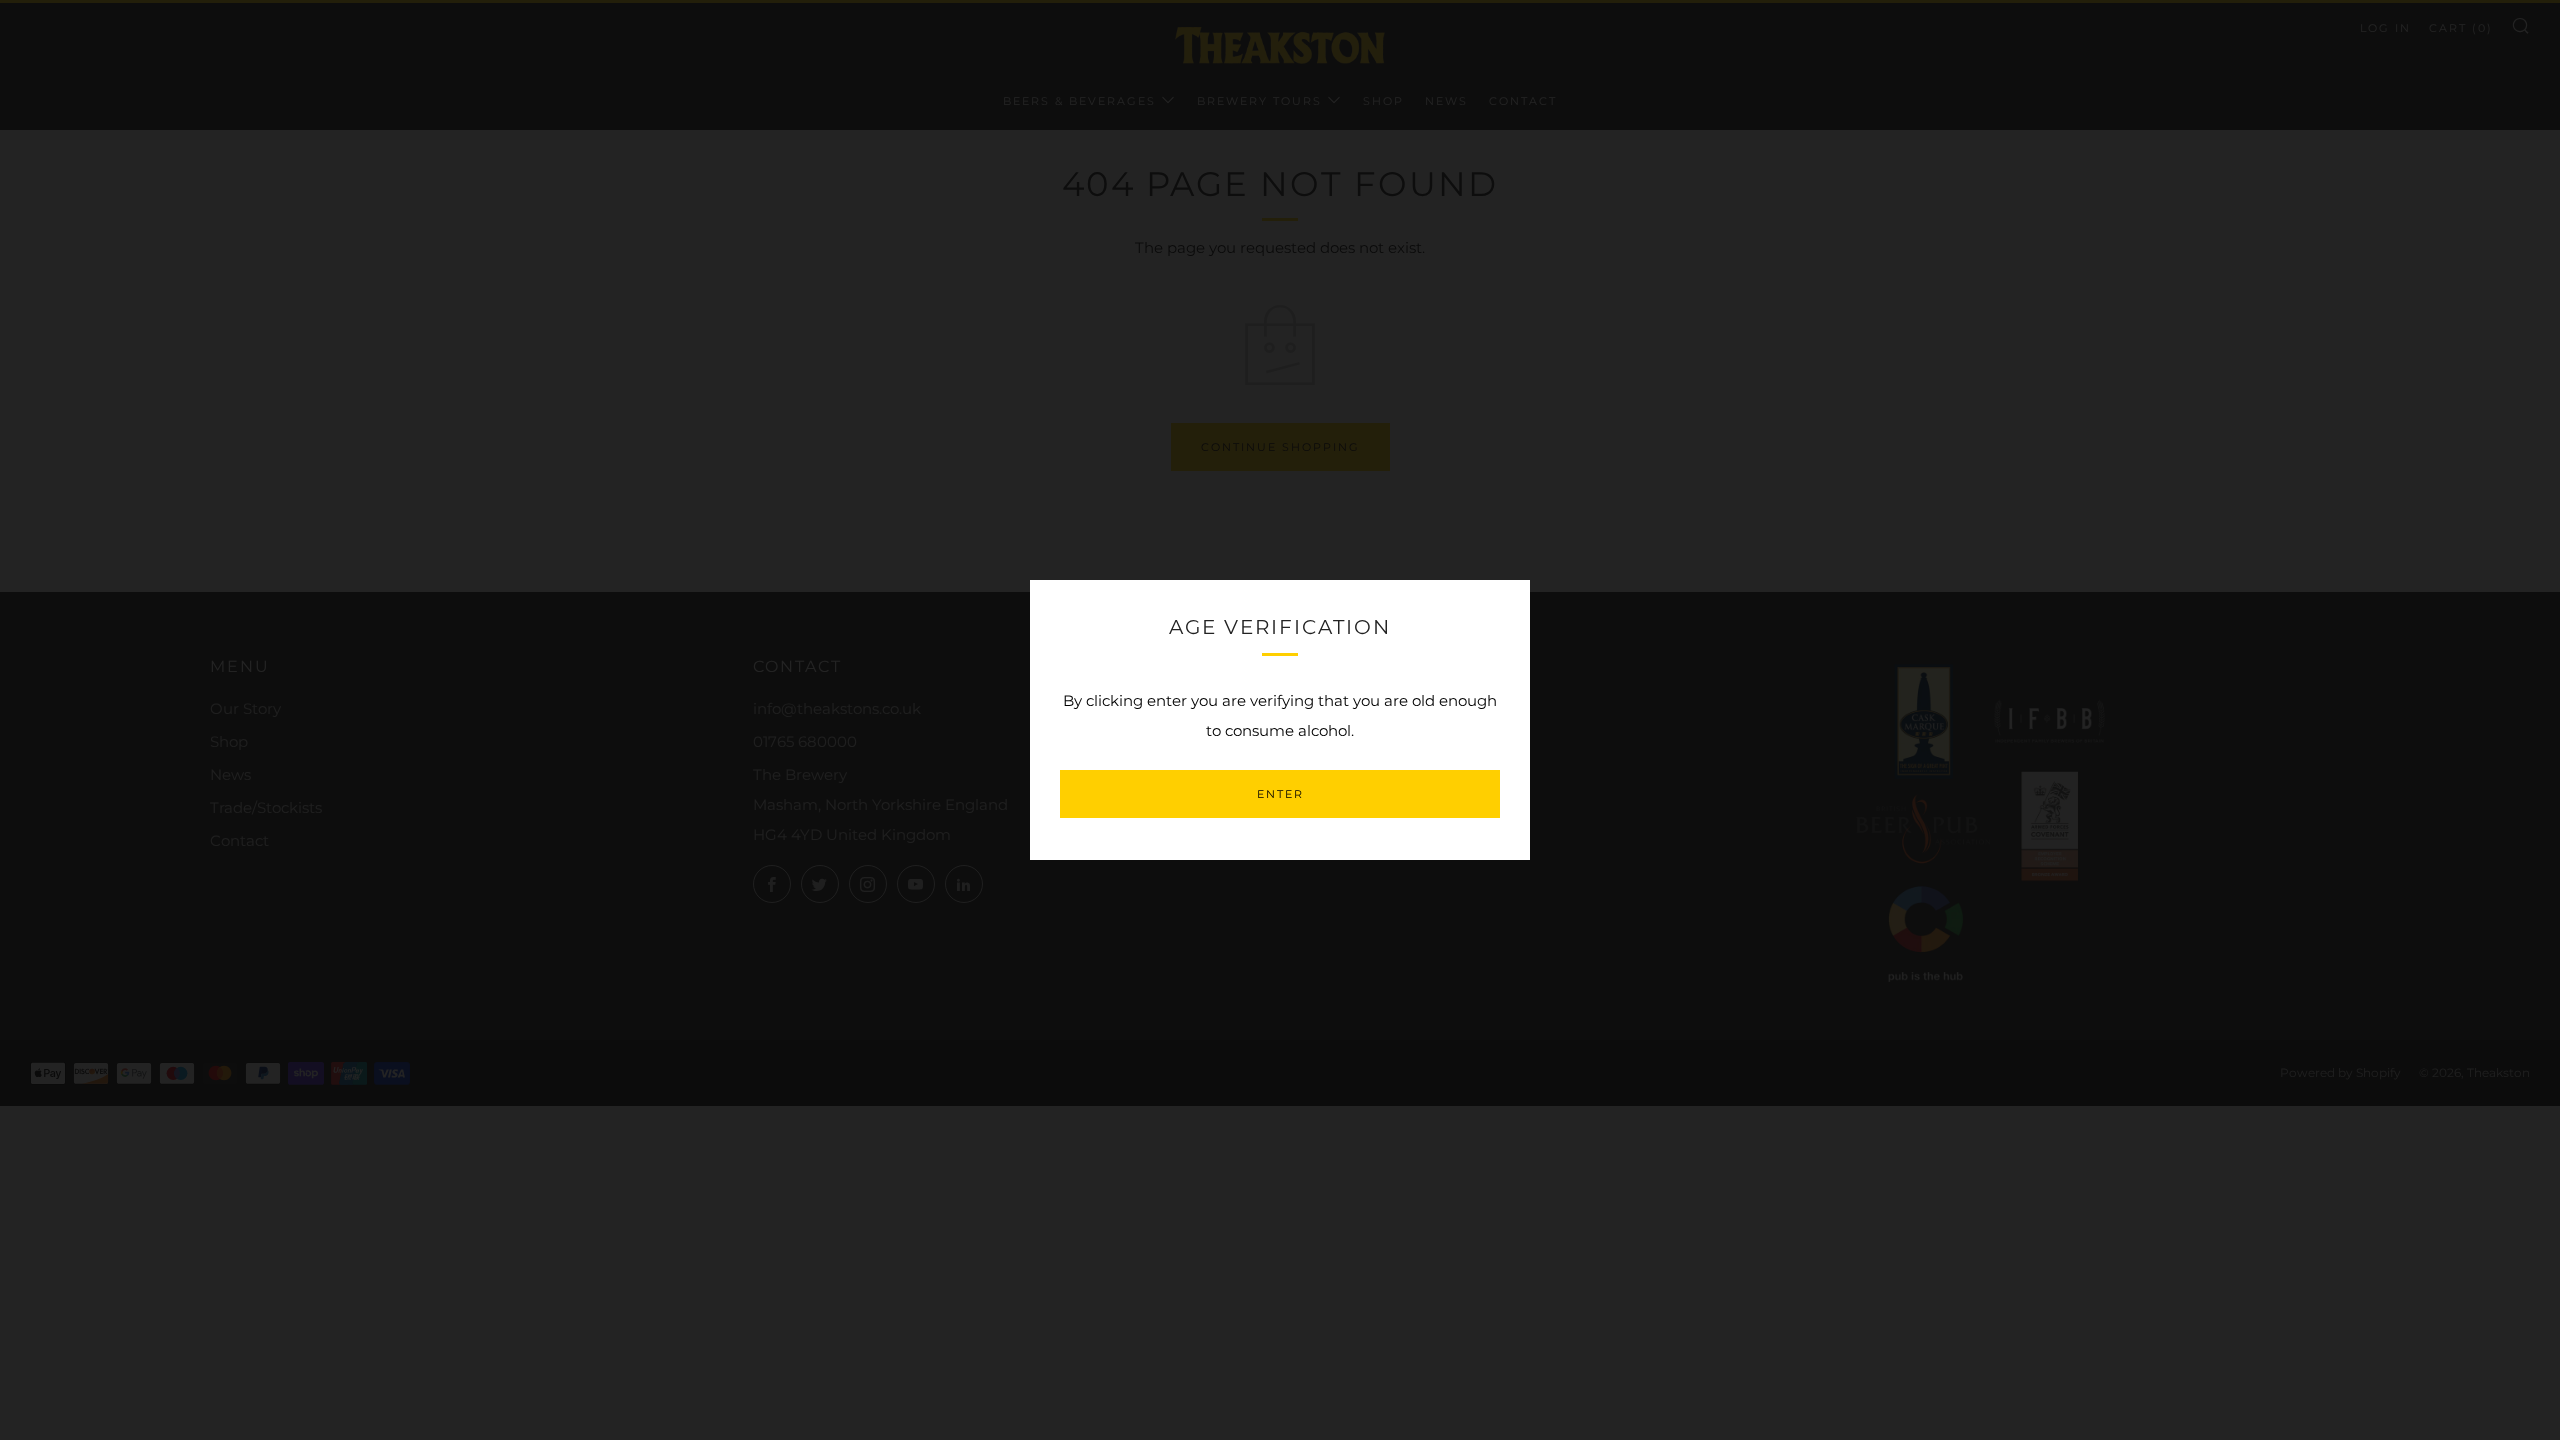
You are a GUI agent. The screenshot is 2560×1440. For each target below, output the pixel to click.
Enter (1280, 794)
